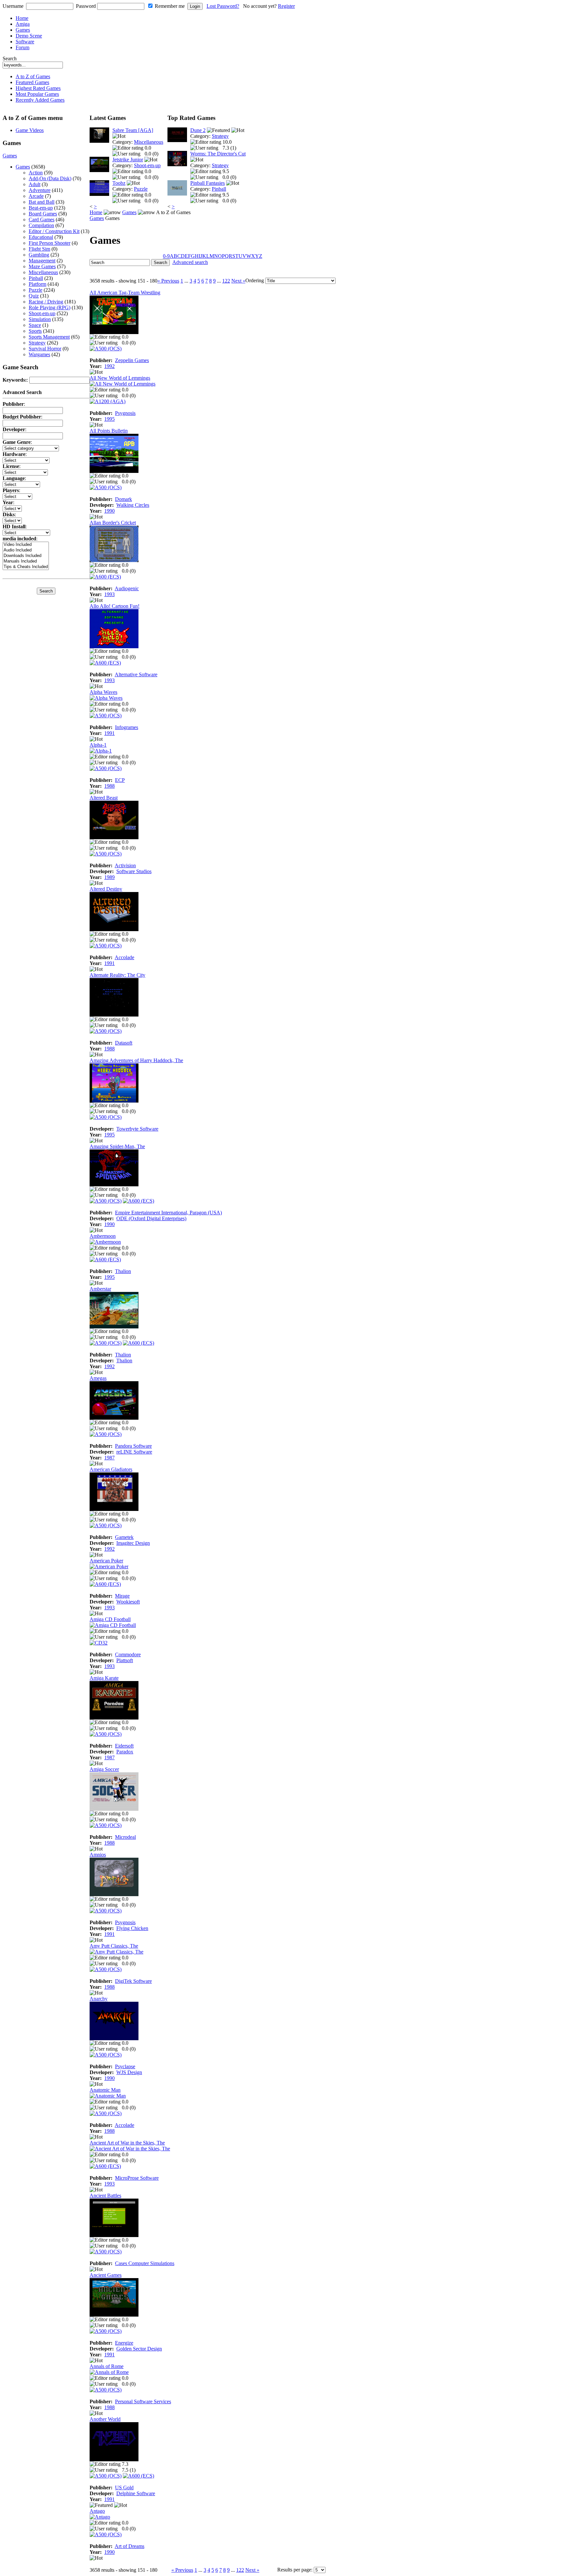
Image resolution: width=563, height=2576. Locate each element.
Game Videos (30, 130)
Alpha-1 (98, 745)
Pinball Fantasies (208, 183)
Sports (35, 331)
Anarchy (99, 1999)
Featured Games (32, 82)
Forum (22, 47)
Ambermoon (103, 1236)
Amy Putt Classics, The (114, 1946)
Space (35, 325)
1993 (109, 594)
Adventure (40, 190)
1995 (109, 419)
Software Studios (134, 871)
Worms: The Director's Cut (218, 154)
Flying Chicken (132, 1928)
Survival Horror (45, 349)
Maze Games (42, 266)
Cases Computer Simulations (145, 2263)
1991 (109, 733)
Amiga (23, 24)
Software (25, 42)
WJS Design (129, 2072)
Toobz (119, 183)
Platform (37, 284)
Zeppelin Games (132, 360)
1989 (109, 877)
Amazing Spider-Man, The (117, 1146)
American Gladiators (111, 1469)
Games (23, 30)
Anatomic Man (105, 2090)
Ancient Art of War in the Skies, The (127, 2143)
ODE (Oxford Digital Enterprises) (151, 1218)
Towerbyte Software (137, 1129)
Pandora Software (133, 1446)
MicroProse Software (137, 2178)
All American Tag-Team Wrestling (125, 293)
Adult (35, 184)
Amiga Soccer (104, 1769)
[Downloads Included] (26, 556)
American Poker (106, 1561)
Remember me (170, 6)
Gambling (39, 255)
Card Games (42, 220)
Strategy (37, 343)
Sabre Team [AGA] (133, 130)
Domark (123, 499)
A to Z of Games (33, 76)
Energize (124, 2343)
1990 (109, 511)
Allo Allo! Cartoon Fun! (115, 606)
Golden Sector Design (139, 2349)
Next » (238, 281)
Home (22, 18)
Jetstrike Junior (128, 160)
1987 (109, 1458)
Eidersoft (124, 1746)
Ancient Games (106, 2275)
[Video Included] (26, 545)
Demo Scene (29, 36)
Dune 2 (198, 130)
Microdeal (125, 1837)
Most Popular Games (37, 94)
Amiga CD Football (110, 1619)
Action (36, 173)
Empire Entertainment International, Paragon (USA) (168, 1213)
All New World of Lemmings (120, 378)
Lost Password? (223, 6)
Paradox (125, 1752)
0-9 (166, 256)
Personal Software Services (143, 2401)
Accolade (124, 957)
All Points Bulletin (109, 431)
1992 (109, 366)
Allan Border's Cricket (113, 523)
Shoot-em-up (42, 313)
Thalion (123, 1271)
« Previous (168, 281)
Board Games (43, 214)
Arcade (36, 196)
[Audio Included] (26, 550)
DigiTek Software (133, 1981)
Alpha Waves (103, 692)
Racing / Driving (46, 302)
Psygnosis (125, 413)
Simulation (40, 319)
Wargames (39, 354)
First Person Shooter (50, 243)
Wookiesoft (128, 1602)
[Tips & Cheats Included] (26, 567)
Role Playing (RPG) (50, 307)
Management (42, 261)
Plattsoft (125, 1660)
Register (286, 6)
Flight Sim (39, 249)
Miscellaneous (43, 272)
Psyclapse (125, 2066)
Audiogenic (127, 588)
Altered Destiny (106, 889)
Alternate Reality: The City (117, 975)
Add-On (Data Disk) (50, 178)
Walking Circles (133, 505)
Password (86, 6)
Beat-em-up (41, 208)
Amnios (98, 1855)
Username (13, 6)
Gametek (124, 1537)
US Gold (124, 2488)
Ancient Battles (105, 2195)
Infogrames (127, 727)
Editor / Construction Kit (54, 231)
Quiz (34, 296)
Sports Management (49, 337)
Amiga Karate (104, 1678)
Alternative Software (136, 674)
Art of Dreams (130, 2546)
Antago (97, 2511)
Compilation (41, 225)
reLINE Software (134, 1452)
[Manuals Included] (26, 561)
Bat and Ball (42, 202)
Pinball (36, 278)
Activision (125, 865)
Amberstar (100, 1289)
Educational (41, 237)
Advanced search (190, 262)
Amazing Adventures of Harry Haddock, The (136, 1060)
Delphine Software (136, 2493)
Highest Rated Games (38, 88)
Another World (105, 2419)
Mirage (122, 1596)
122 (226, 281)
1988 (109, 786)
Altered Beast (104, 798)
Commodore (128, 1654)
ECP (120, 780)
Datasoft (124, 1043)
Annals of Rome (107, 2366)
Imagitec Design (133, 1543)
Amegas (98, 1378)
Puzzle (36, 290)
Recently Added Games (40, 100)
